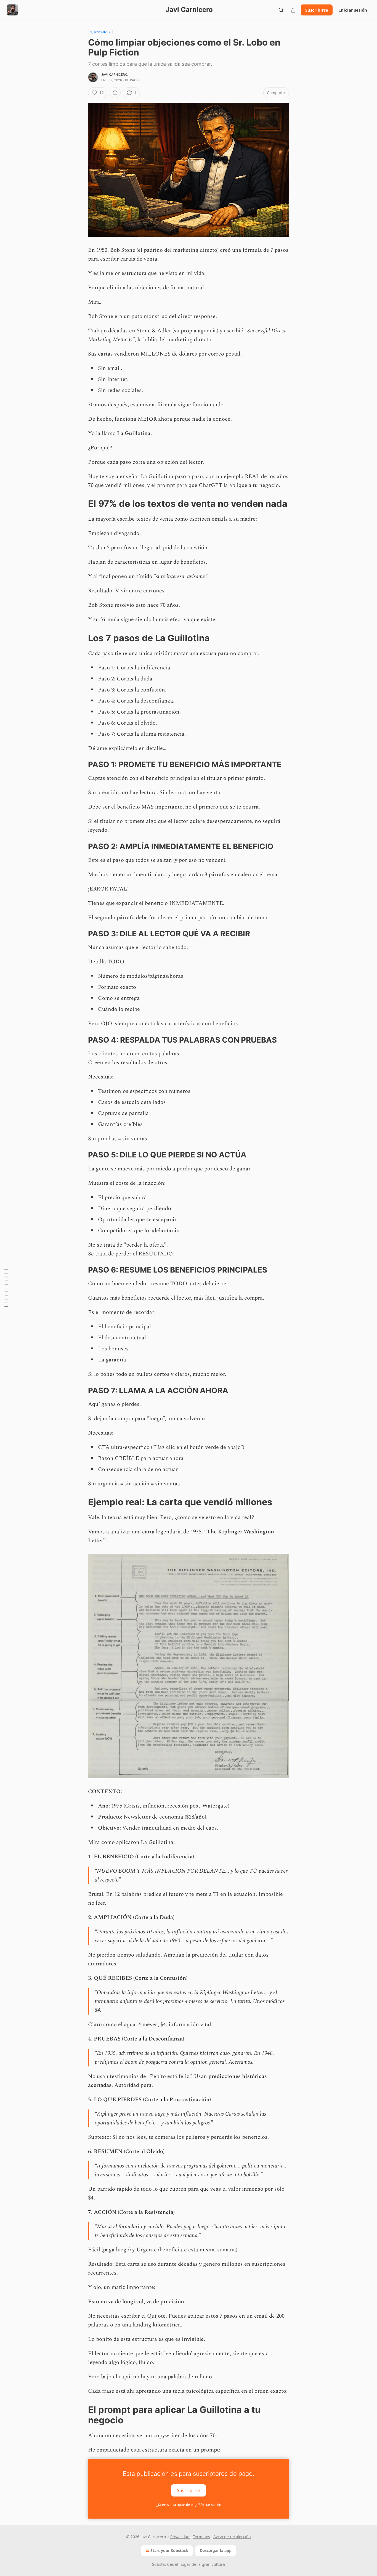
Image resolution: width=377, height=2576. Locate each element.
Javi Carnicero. (115, 75)
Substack (160, 2564)
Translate (100, 32)
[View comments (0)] (115, 93)
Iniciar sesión (353, 10)
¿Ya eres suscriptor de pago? (189, 2505)
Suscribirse (317, 10)
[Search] (281, 10)
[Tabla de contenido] (6, 1288)
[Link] (80, 504)
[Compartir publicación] (293, 10)
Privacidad (180, 2537)
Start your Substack (169, 2550)
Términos (201, 2537)
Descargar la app (216, 2550)
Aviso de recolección (232, 2537)
